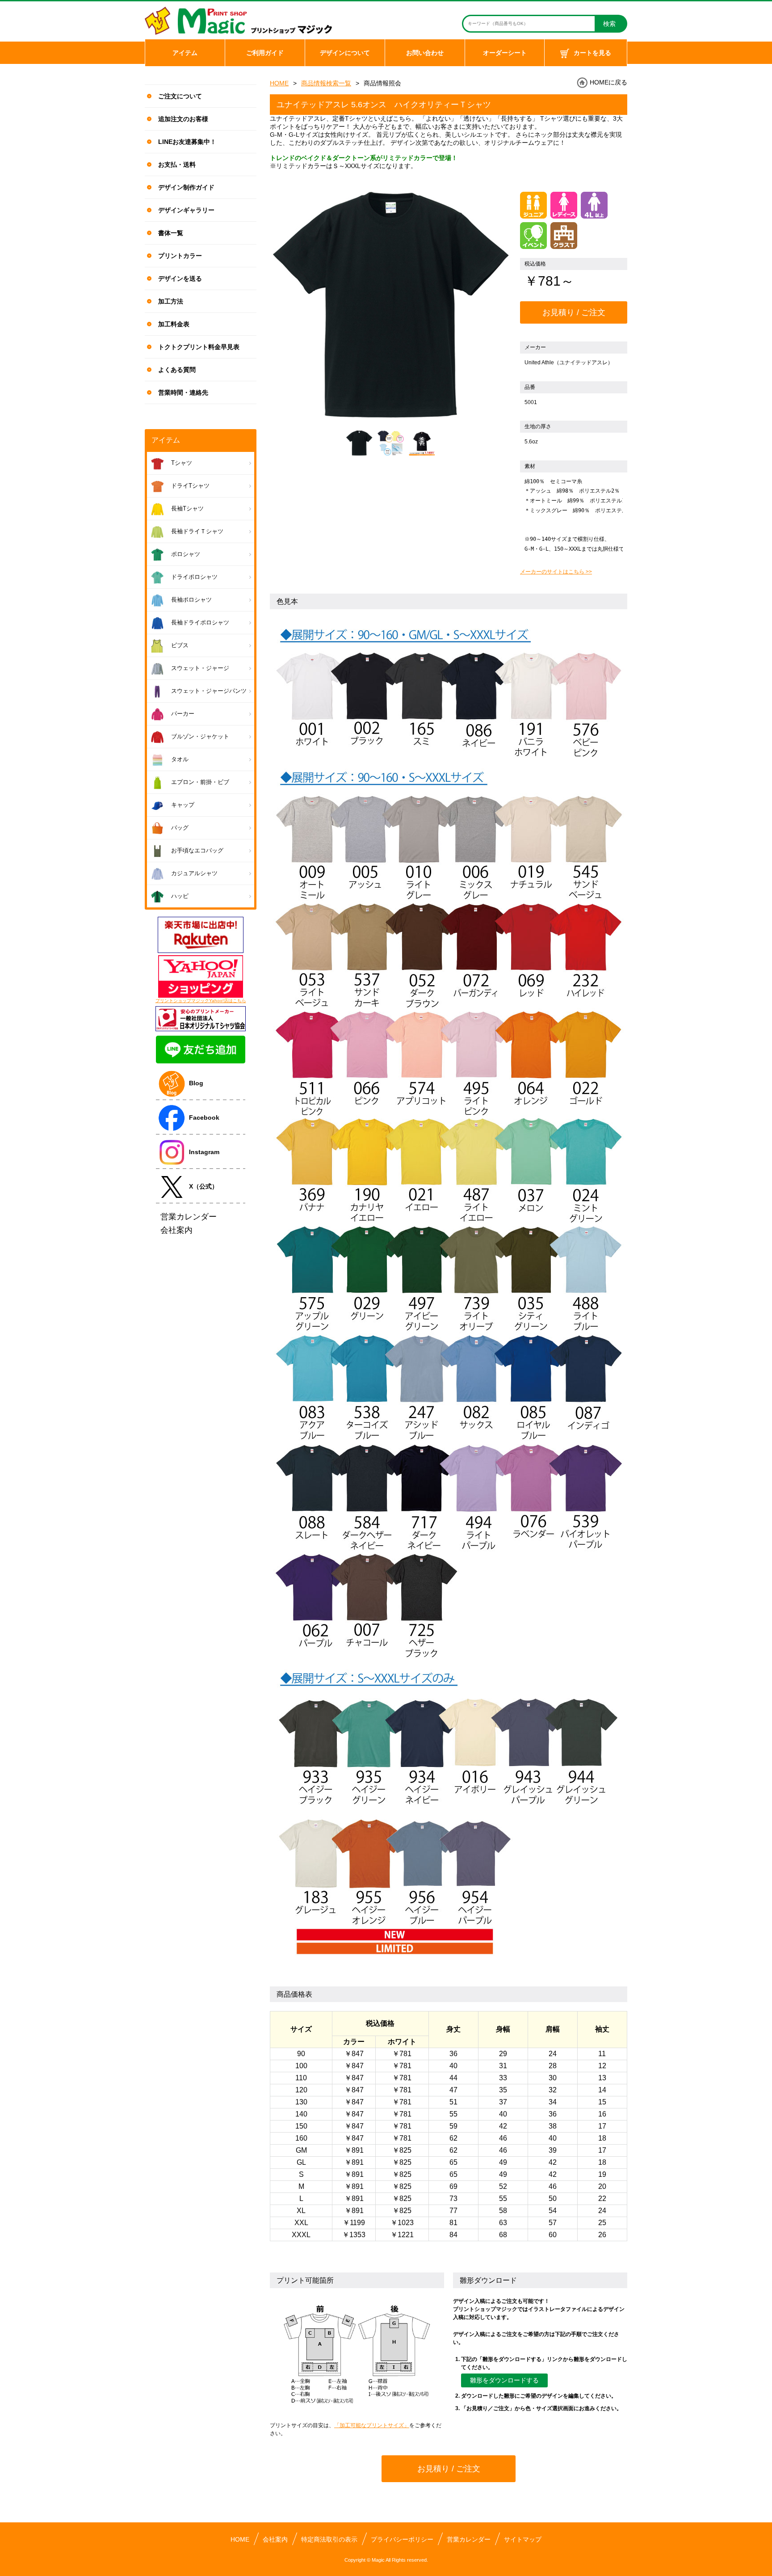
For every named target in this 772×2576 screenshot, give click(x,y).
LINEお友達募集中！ (187, 142)
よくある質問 (177, 370)
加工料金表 (174, 324)
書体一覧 (171, 233)
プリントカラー (180, 256)
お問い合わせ (425, 53)
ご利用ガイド (265, 53)
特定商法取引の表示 (329, 2539)
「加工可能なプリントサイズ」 (372, 2425)
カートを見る (592, 53)
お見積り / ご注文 (574, 312)
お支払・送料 (177, 164)
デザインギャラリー (186, 210)
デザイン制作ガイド (186, 187)
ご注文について (180, 96)
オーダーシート (505, 53)
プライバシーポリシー (402, 2539)
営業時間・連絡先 (183, 392)
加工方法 (171, 301)
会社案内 (275, 2539)
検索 (609, 24)
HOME (279, 83)
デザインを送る (180, 278)
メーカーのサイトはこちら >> (556, 572)
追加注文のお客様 (183, 119)
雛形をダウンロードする (504, 2380)
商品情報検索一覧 (326, 83)
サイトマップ (523, 2539)
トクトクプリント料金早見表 (199, 347)
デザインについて (345, 53)
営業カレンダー (469, 2539)
